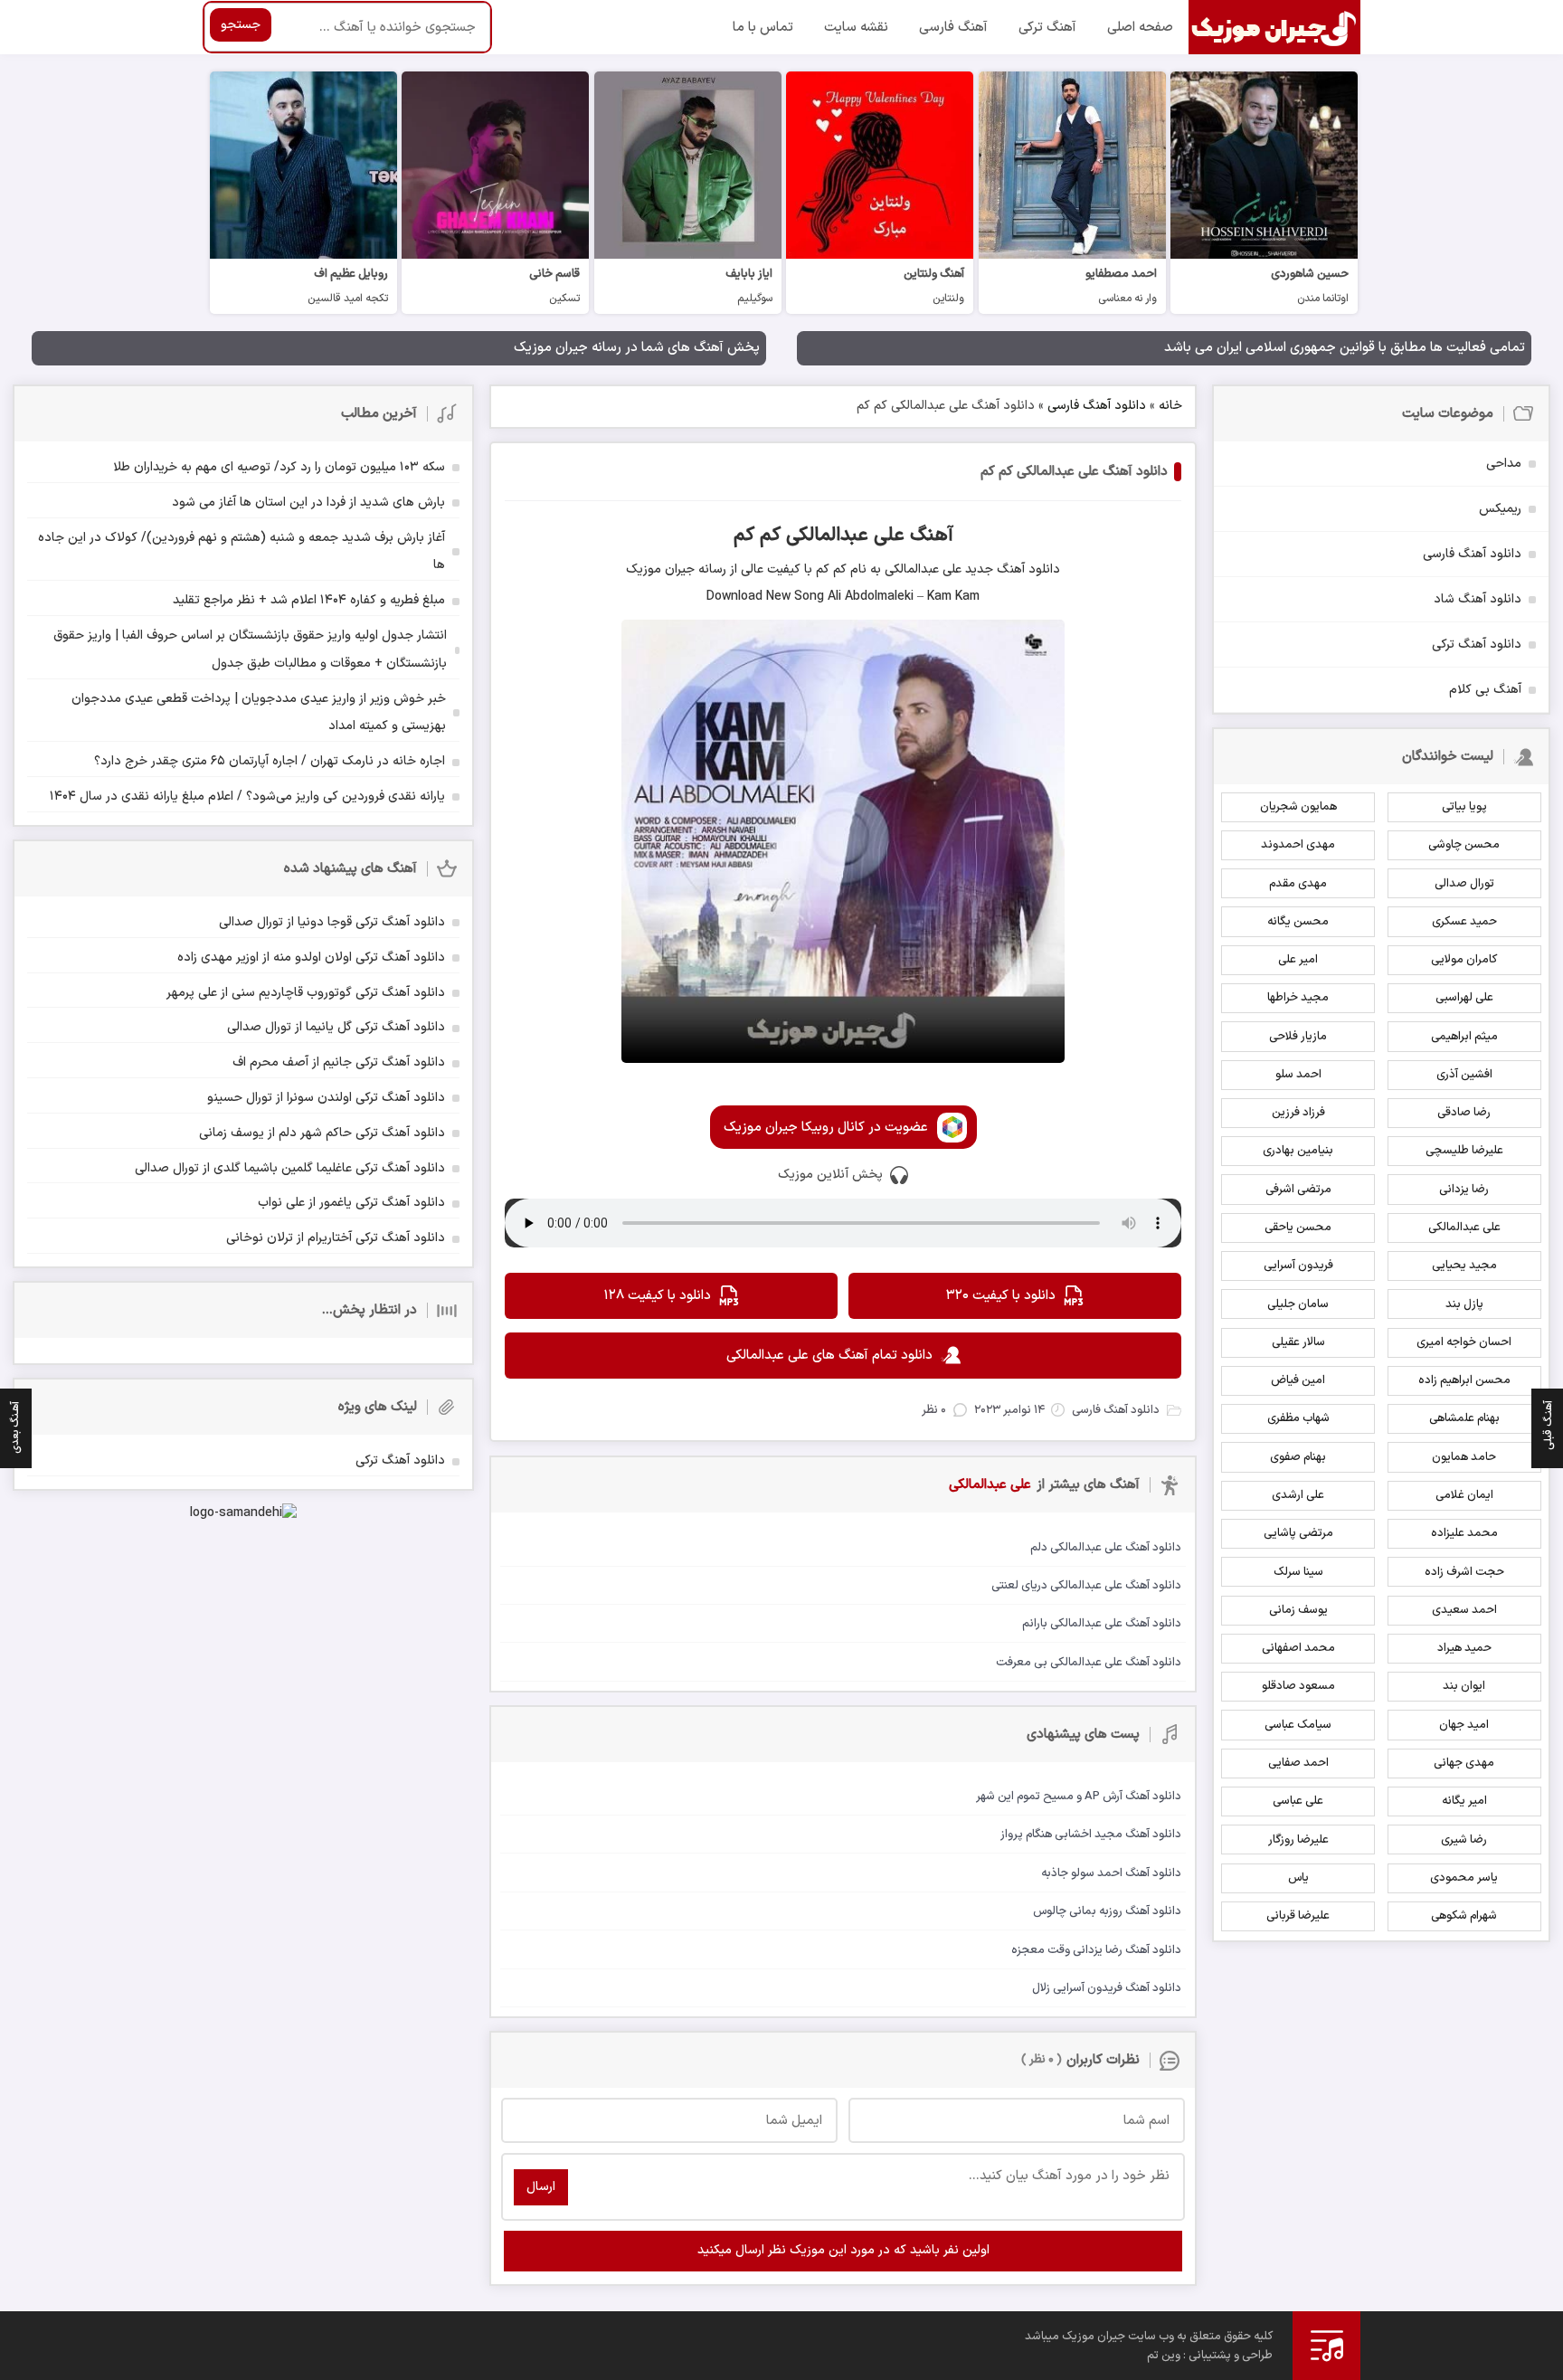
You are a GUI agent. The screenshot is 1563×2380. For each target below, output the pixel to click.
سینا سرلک (1298, 1572)
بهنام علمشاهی (1464, 1418)
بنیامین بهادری (1298, 1151)
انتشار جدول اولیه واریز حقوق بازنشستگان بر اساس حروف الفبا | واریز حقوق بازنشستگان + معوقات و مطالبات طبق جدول (250, 650)
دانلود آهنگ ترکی (1477, 645)
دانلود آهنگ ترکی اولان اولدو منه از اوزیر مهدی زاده (311, 958)
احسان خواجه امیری (1464, 1342)
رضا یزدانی (1464, 1190)
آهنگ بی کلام (1485, 690)
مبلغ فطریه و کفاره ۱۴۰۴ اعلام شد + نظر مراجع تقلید (309, 600)
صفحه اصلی (1140, 28)
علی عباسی (1298, 1801)
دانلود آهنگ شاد (1478, 599)
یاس (1298, 1878)
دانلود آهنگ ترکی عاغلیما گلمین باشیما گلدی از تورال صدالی (290, 1168)
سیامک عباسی (1298, 1725)
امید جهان (1464, 1725)
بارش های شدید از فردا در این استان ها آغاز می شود (308, 503)
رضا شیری (1464, 1840)
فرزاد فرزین (1298, 1113)
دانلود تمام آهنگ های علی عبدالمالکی (829, 1356)
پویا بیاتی (1464, 807)
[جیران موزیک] (1274, 27)
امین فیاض (1298, 1380)
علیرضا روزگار (1298, 1840)
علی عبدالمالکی (1464, 1228)
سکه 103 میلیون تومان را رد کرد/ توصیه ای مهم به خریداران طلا (279, 467)
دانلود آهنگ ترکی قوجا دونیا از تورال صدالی (332, 922)
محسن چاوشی (1464, 845)
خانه (1170, 406)
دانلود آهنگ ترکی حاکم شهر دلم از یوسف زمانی (322, 1133)
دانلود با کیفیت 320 (1001, 1296)
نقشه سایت (856, 28)
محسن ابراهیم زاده (1464, 1380)
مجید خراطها (1298, 998)
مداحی (1504, 464)
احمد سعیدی (1464, 1610)
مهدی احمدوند (1298, 845)
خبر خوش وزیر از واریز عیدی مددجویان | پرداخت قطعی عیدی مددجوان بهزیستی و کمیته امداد (259, 713)
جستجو (241, 25)
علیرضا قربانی (1298, 1916)
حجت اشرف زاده (1464, 1572)
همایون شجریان (1298, 807)
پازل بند (1464, 1304)
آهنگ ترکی (1047, 28)
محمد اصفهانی (1298, 1648)
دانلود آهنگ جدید (1011, 569)
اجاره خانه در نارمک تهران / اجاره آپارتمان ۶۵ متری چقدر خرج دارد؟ (270, 761)
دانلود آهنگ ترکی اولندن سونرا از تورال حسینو (326, 1098)
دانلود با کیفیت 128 (657, 1296)
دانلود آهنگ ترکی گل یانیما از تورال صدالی (336, 1027)
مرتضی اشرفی (1298, 1190)
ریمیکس (1500, 509)
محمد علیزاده (1464, 1533)
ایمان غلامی (1464, 1495)
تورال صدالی (1464, 884)
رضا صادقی (1464, 1113)
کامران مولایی (1464, 960)
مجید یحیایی (1464, 1266)
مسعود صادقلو (1298, 1686)
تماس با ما (763, 28)
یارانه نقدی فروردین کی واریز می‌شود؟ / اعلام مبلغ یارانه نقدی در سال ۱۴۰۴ (247, 796)
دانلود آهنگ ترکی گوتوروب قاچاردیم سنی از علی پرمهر (306, 993)
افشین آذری (1464, 1075)
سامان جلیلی (1298, 1304)
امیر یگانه (1464, 1801)
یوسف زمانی (1298, 1610)
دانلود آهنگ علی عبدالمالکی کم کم (1074, 472)
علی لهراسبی (1464, 998)
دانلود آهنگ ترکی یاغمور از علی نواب (351, 1203)
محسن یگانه (1298, 922)
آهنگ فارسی (953, 28)
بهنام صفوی (1298, 1457)
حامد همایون (1464, 1457)
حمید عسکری (1464, 922)
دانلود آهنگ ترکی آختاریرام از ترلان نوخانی (336, 1238)
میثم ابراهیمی (1464, 1037)
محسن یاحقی (1298, 1228)
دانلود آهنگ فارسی (1097, 406)
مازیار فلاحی (1298, 1037)
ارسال (541, 2187)
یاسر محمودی (1464, 1878)
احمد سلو (1298, 1075)
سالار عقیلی (1298, 1342)
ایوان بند (1464, 1686)
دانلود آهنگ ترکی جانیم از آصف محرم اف (339, 1062)
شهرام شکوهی (1464, 1916)
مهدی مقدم (1298, 884)
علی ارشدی (1298, 1495)
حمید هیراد (1464, 1648)
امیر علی (1298, 960)
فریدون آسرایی (1298, 1266)
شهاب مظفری (1298, 1418)
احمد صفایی (1298, 1763)
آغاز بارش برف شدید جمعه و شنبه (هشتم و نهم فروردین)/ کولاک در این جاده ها (242, 552)
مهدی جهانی (1464, 1763)
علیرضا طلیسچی (1464, 1151)
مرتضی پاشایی (1298, 1533)
